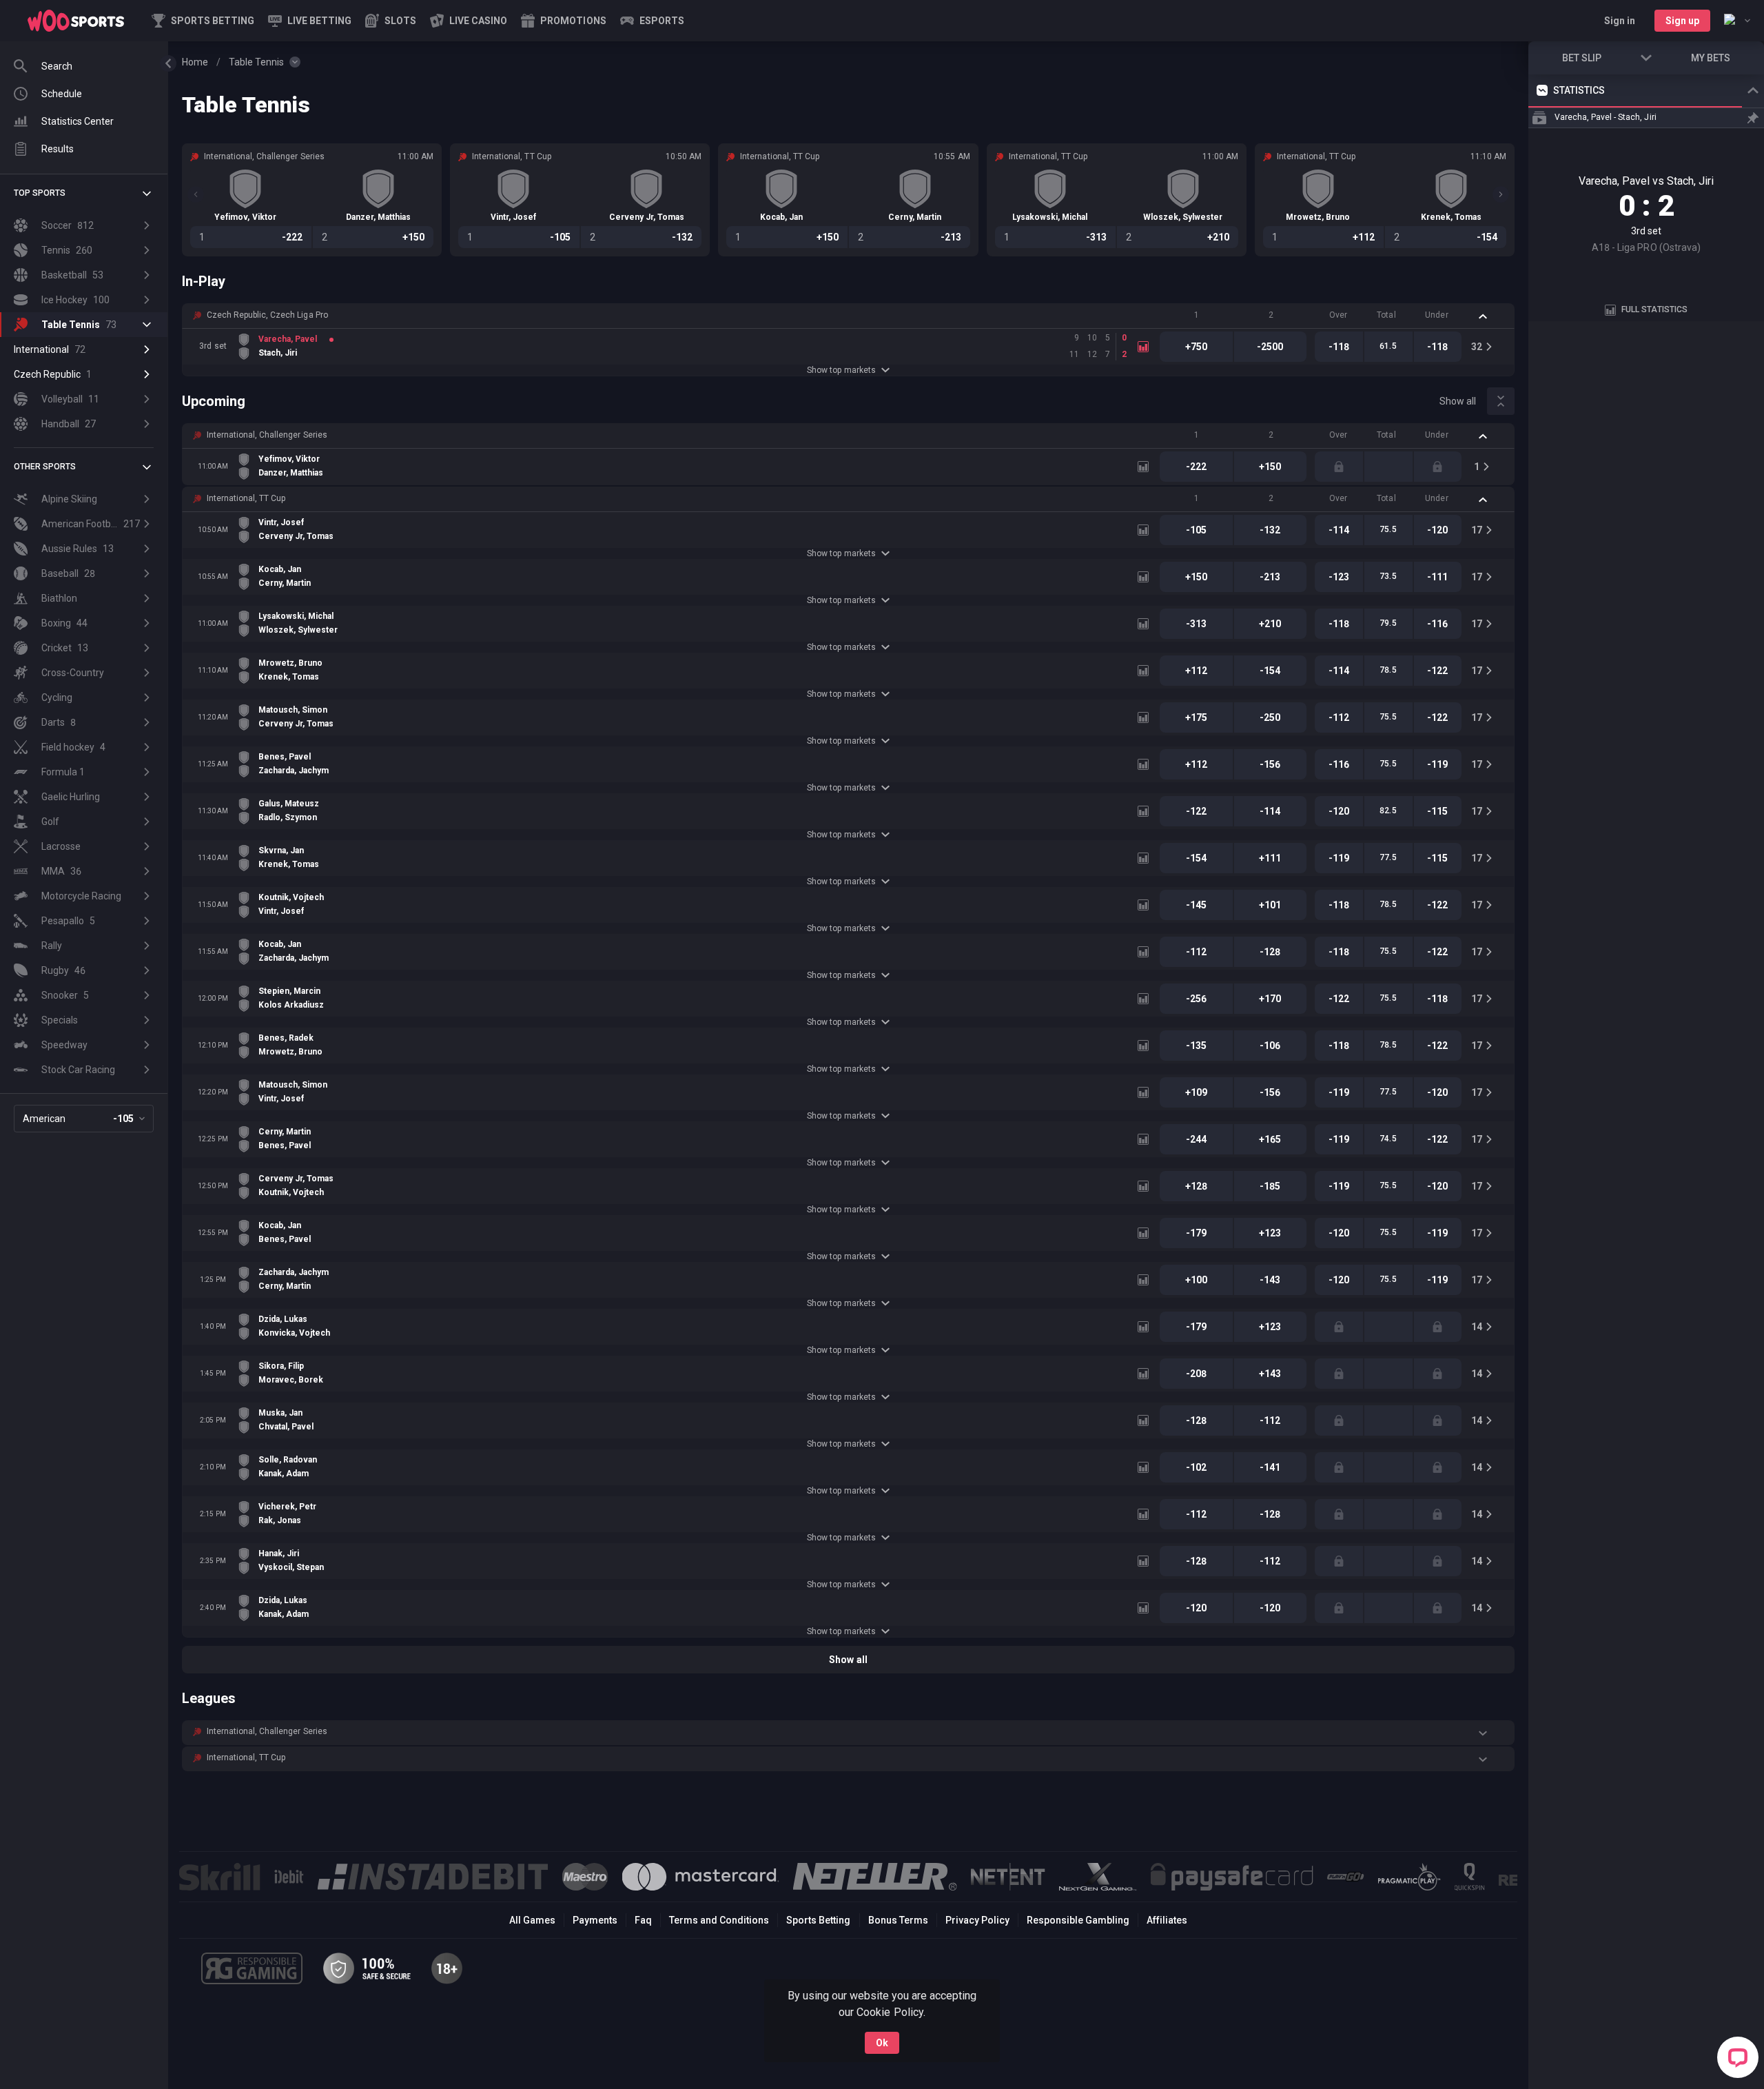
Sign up (1682, 21)
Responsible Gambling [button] (1078, 1920)
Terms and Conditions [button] (719, 1920)
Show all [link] (1458, 401)
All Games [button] (532, 1920)
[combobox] (1737, 21)
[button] (391, 21)
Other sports (45, 467)
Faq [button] (643, 1920)
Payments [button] (595, 1920)
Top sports (40, 193)
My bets (1711, 58)
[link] (76, 21)
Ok (882, 2043)
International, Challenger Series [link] (267, 435)
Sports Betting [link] (818, 1920)
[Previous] (196, 194)
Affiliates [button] (1167, 1920)
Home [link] (195, 62)
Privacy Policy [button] (977, 1920)
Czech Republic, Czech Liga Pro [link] (267, 315)
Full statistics (1654, 309)
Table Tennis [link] (256, 62)
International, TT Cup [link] (246, 498)
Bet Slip (1582, 58)
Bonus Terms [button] (898, 1920)
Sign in (1620, 21)
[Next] (1501, 194)
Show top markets (841, 370)
